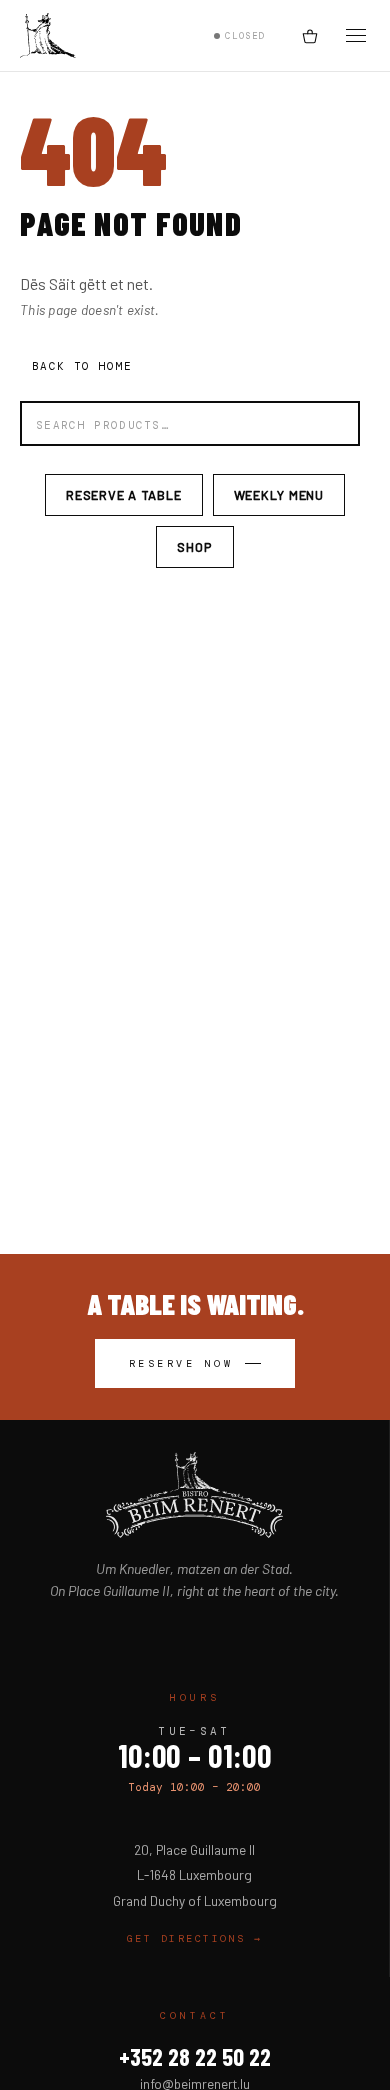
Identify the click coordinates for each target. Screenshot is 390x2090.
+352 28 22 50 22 (195, 2056)
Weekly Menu (279, 495)
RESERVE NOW (181, 1363)
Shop (194, 547)
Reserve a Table (124, 495)
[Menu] (356, 35)
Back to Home (82, 366)
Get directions (195, 1938)
